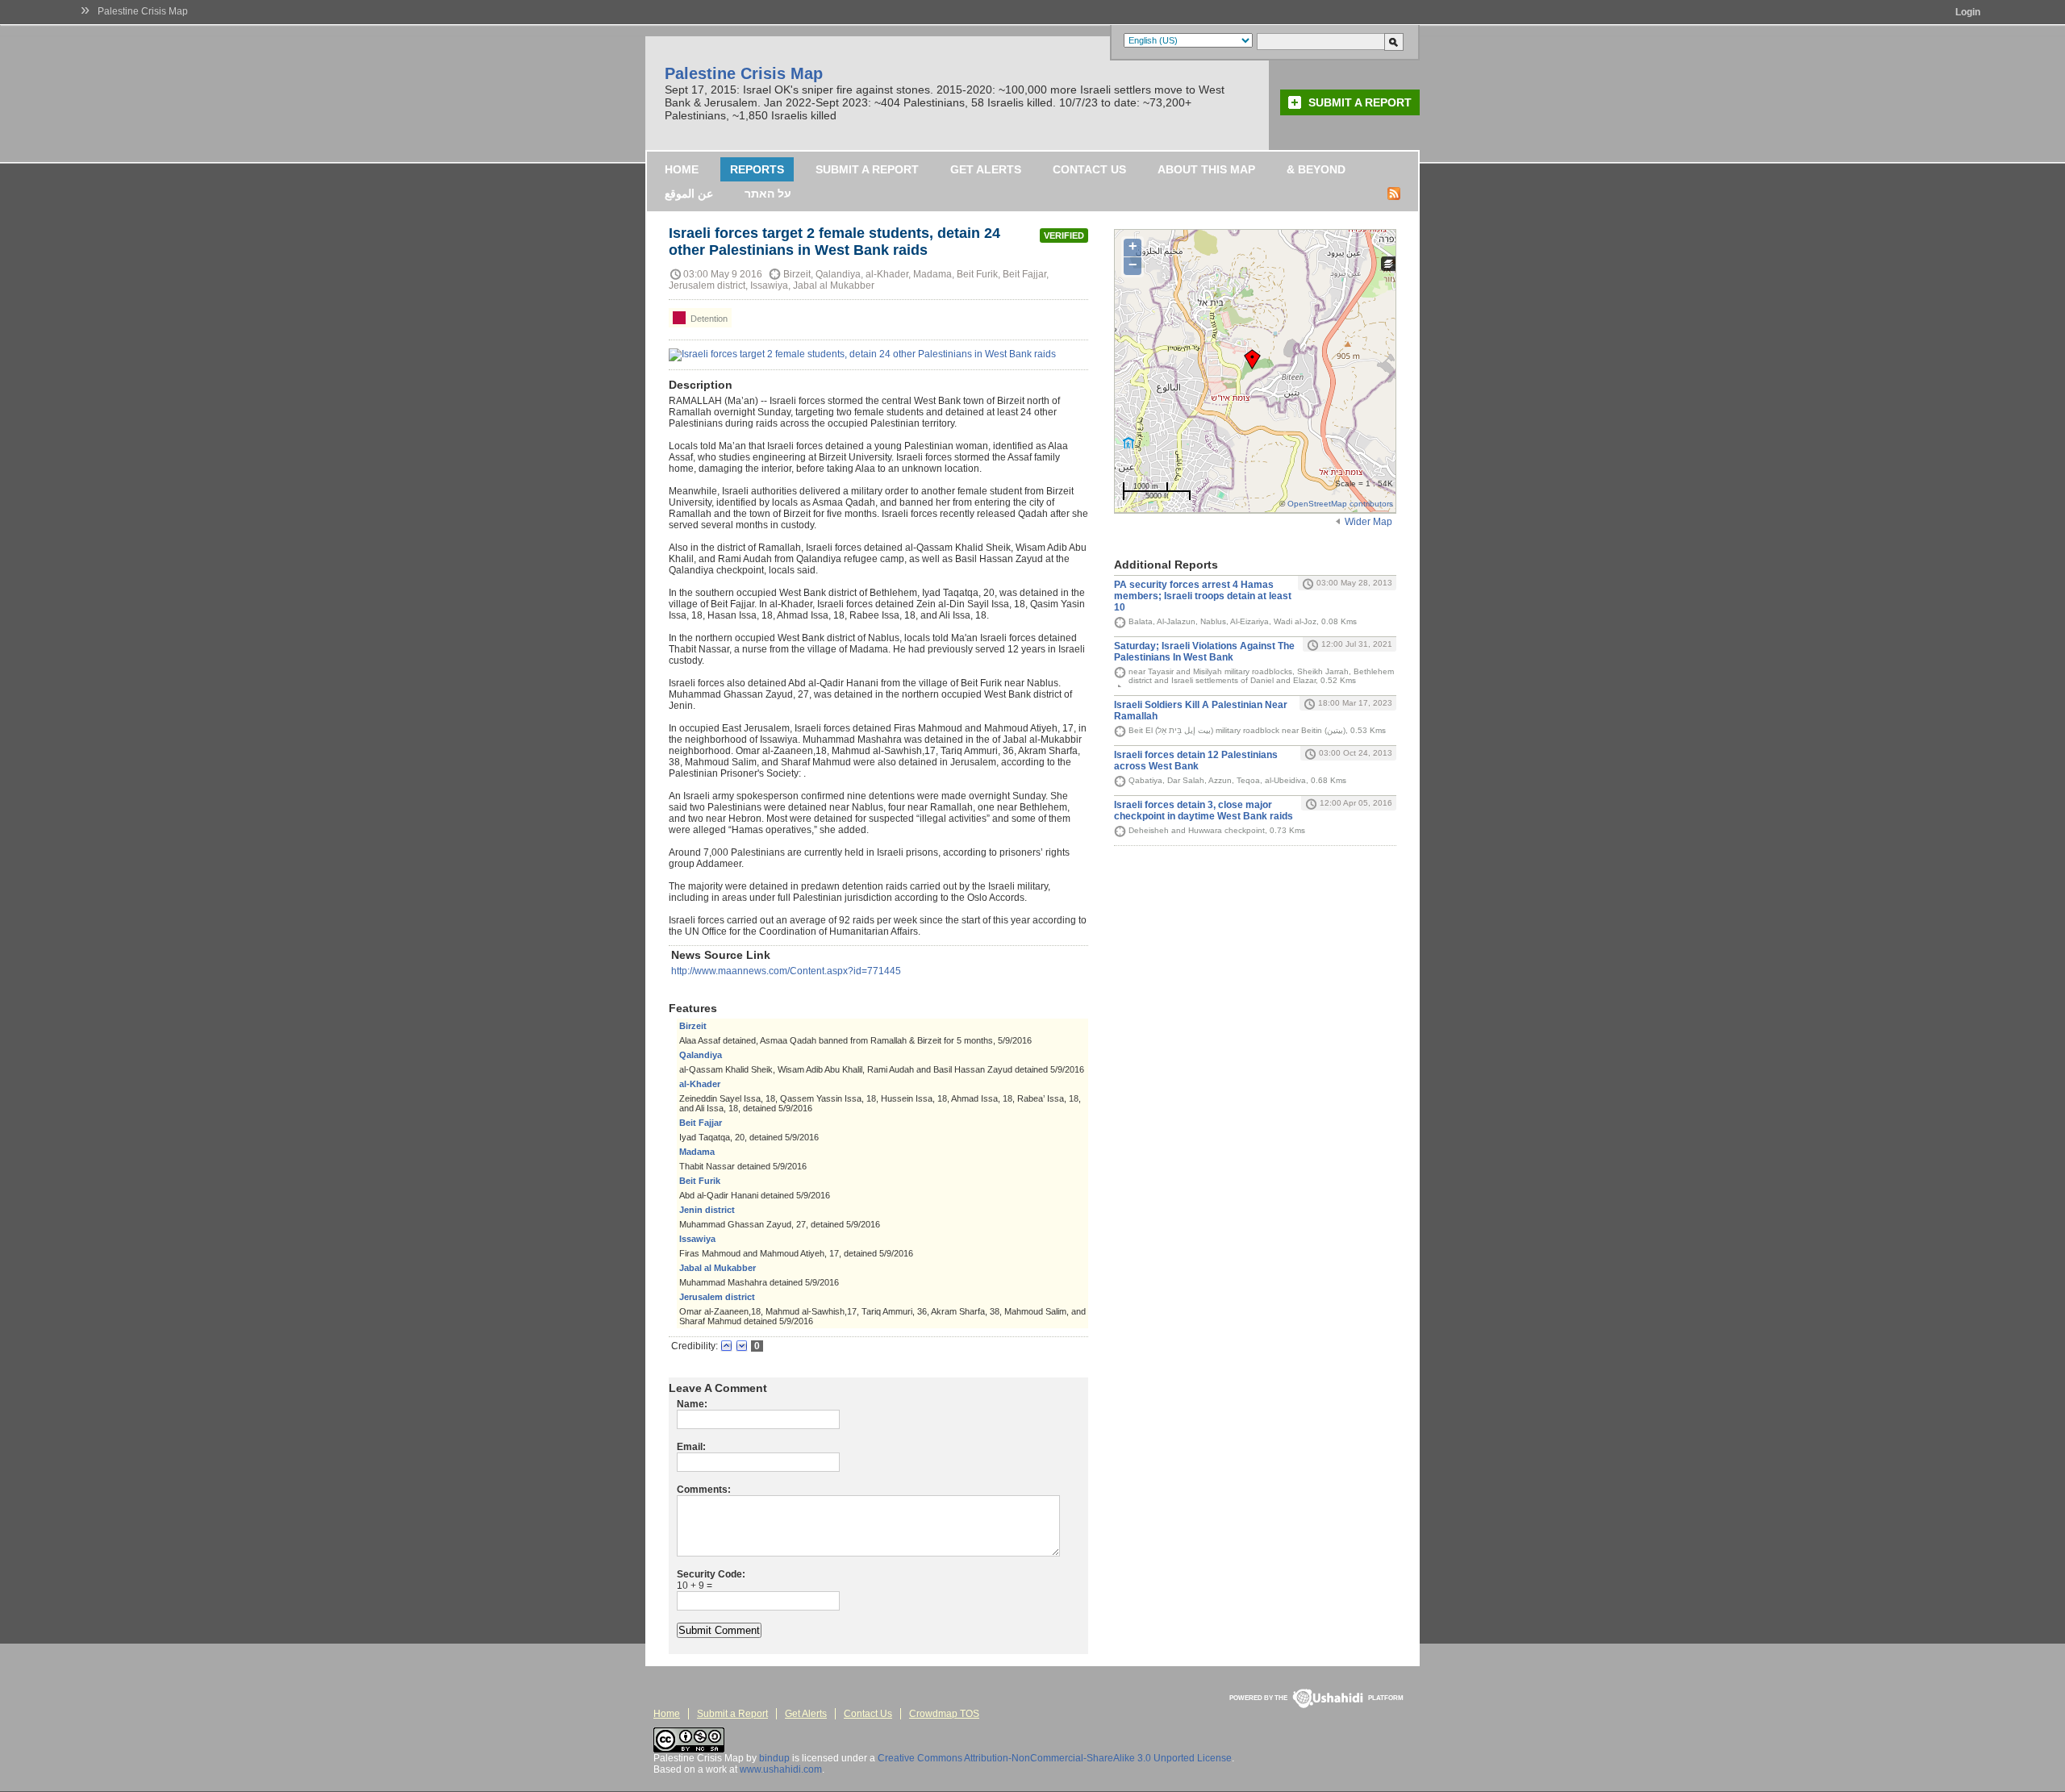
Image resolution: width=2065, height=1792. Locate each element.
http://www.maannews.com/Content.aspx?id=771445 (786, 971)
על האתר (768, 194)
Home (682, 169)
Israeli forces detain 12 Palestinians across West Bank (1196, 761)
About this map (1206, 169)
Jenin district (707, 1210)
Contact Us (1089, 169)
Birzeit (693, 1026)
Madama (697, 1152)
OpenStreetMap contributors (1340, 504)
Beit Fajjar (701, 1123)
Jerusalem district (717, 1297)
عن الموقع (689, 194)
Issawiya (697, 1239)
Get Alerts (986, 169)
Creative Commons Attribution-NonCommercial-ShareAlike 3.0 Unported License (1055, 1758)
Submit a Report (1360, 102)
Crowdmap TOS (944, 1714)
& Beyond (1316, 169)
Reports (757, 169)
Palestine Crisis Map (143, 11)
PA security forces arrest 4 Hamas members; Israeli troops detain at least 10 (1203, 596)
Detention (708, 319)
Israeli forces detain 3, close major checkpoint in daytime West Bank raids (1204, 811)
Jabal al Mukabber (718, 1268)
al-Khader (700, 1084)
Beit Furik (700, 1181)
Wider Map (1368, 522)
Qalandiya (701, 1055)
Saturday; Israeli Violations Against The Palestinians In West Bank (1204, 652)
